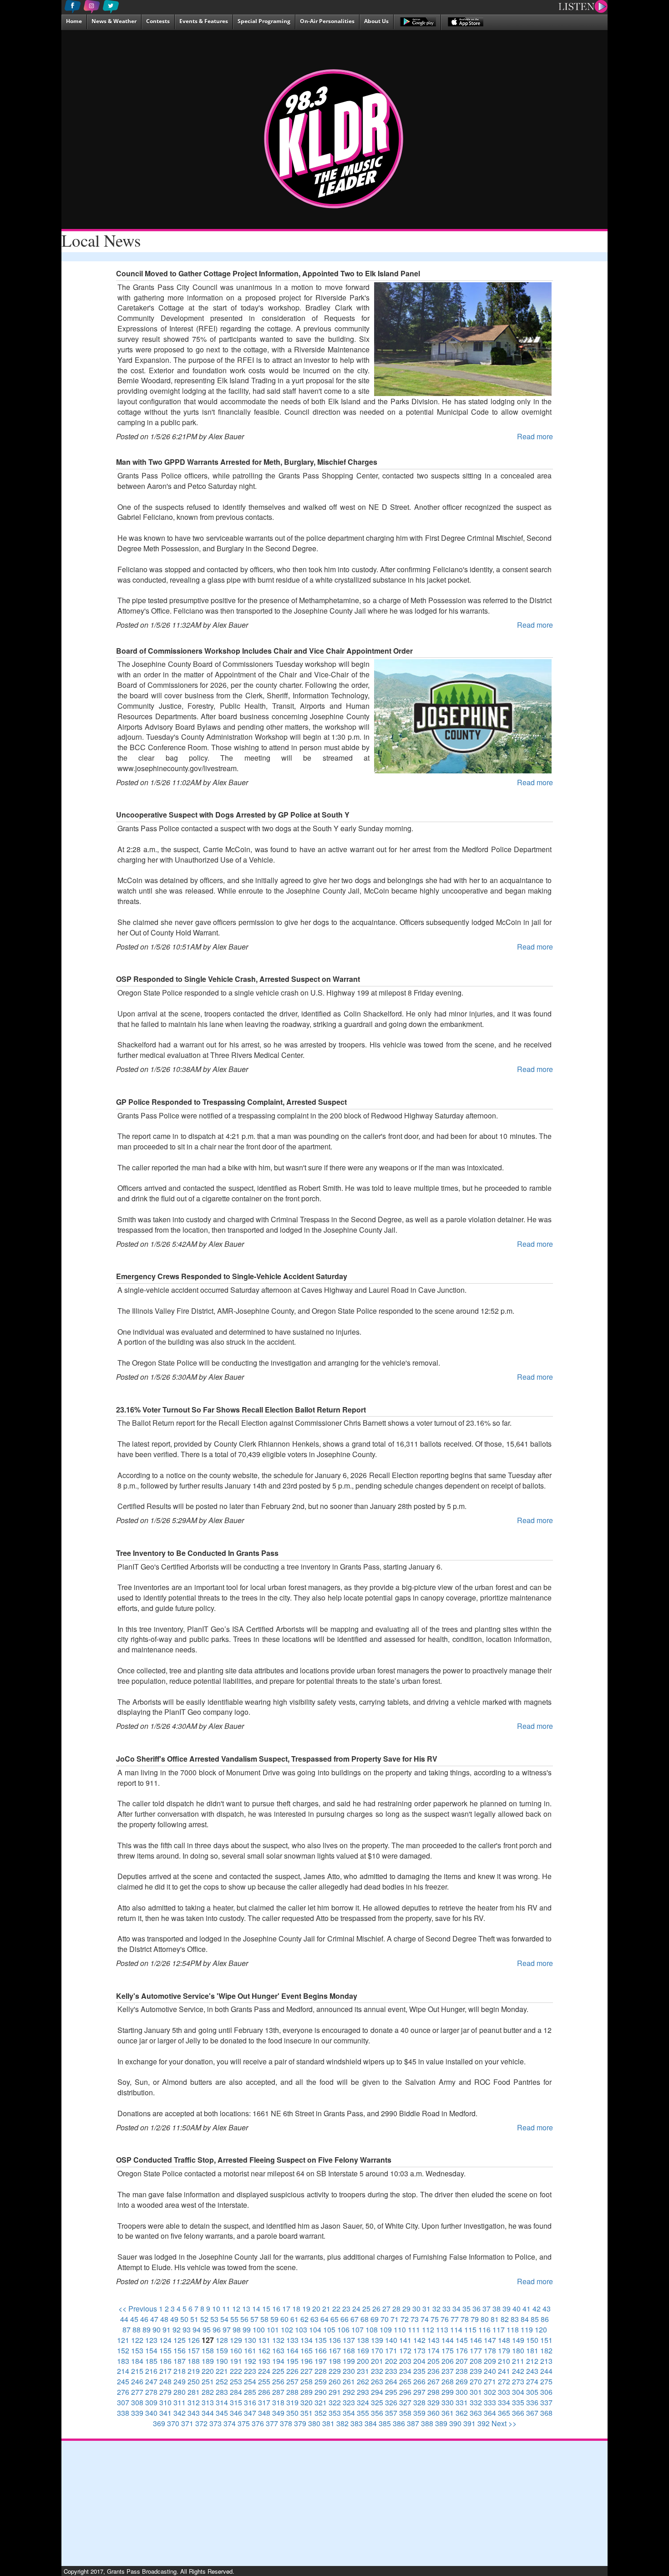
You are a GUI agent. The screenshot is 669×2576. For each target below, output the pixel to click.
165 (307, 2350)
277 (137, 2392)
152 (123, 2350)
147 (490, 2340)
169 (363, 2350)
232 (377, 2371)
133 (292, 2340)
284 (236, 2392)
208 (476, 2361)
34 (456, 2309)
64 (324, 2319)
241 (504, 2371)
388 (427, 2423)
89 (147, 2330)
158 (208, 2350)
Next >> (504, 2423)
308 (137, 2402)
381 (328, 2423)
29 (406, 2309)
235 (419, 2371)
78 (465, 2319)
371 (187, 2423)
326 (391, 2402)
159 (222, 2350)
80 (485, 2319)
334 (504, 2402)
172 (405, 2350)
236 (433, 2371)
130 (250, 2340)
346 (236, 2413)
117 (499, 2330)
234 (405, 2371)
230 (349, 2371)
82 (505, 2319)
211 (518, 2361)
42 (537, 2309)
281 (194, 2392)
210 (504, 2361)
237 (448, 2371)
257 (292, 2381)
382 (342, 2423)
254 (250, 2381)
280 (180, 2392)
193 (264, 2361)
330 (448, 2402)
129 (236, 2340)
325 (377, 2402)
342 (180, 2413)
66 (345, 2319)
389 (441, 2423)
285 (250, 2392)
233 (391, 2371)
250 (194, 2381)
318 (278, 2402)
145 (462, 2340)
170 (377, 2350)
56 (244, 2319)
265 (405, 2381)
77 (455, 2319)
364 (490, 2413)
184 (137, 2361)
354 (349, 2413)
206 (448, 2361)
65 (334, 2319)
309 (151, 2402)
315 (236, 2402)
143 (433, 2340)
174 (433, 2350)
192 (250, 2361)
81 (495, 2319)
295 (391, 2392)
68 (365, 2319)
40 (517, 2309)
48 (164, 2319)
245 (123, 2381)
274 (532, 2381)
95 (207, 2330)
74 (425, 2319)
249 (180, 2381)
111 (414, 2330)
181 (532, 2350)
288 (292, 2392)
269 (462, 2381)
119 (527, 2330)
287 (278, 2392)
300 (462, 2392)
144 (448, 2340)
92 (177, 2330)
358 (405, 2413)
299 (448, 2392)
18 (296, 2309)
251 (208, 2381)
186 (165, 2361)
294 (377, 2392)
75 (435, 2319)
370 (173, 2423)
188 (194, 2361)
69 (375, 2319)
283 (222, 2392)
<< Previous (138, 2309)
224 (264, 2371)
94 (197, 2330)
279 (165, 2392)
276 (123, 2392)
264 (391, 2381)
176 (462, 2350)
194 (278, 2361)
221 (222, 2371)
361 (448, 2413)
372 (201, 2423)
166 (321, 2350)
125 (180, 2340)
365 (504, 2413)
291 (335, 2392)
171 (391, 2350)
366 (518, 2413)
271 (490, 2381)
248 (165, 2381)
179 (504, 2350)
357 (391, 2413)
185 (151, 2361)
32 (436, 2309)
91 (167, 2330)
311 (180, 2402)
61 (294, 2319)
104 (315, 2330)
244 (546, 2371)
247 (151, 2381)
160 (236, 2350)
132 (278, 2340)
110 (400, 2330)
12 (236, 2309)
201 (377, 2361)
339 (137, 2413)
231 (363, 2371)
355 (363, 2413)
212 (532, 2361)
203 (405, 2361)
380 (314, 2423)
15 (266, 2309)
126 (194, 2340)
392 (484, 2423)
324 (363, 2402)
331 (462, 2402)
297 (419, 2392)
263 (377, 2381)
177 (476, 2350)
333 (490, 2402)
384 (371, 2423)
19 (306, 2309)
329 (433, 2402)
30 (416, 2309)
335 (518, 2402)
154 (151, 2350)
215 (137, 2371)
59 (274, 2319)
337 (546, 2402)
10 (216, 2309)
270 (476, 2381)
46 (144, 2319)
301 (476, 2392)
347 (250, 2413)
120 (541, 2330)
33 (446, 2309)
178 (490, 2350)
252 (222, 2381)
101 (273, 2330)
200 (363, 2361)
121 (123, 2340)
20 (316, 2309)
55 (234, 2319)
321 (321, 2402)
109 (386, 2330)
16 (276, 2309)
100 (259, 2330)
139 (377, 2340)
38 (497, 2309)
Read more (535, 436)
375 (244, 2423)
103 (301, 2330)
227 (307, 2371)
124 (165, 2340)
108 (372, 2330)
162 (264, 2350)
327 (405, 2402)
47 (154, 2319)
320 (307, 2402)
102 (287, 2330)
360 (433, 2413)
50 (184, 2319)
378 (286, 2423)
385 (385, 2423)
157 (194, 2350)
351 (307, 2413)
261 (349, 2381)
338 (123, 2413)
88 (137, 2330)
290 (321, 2392)
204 (419, 2361)
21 (326, 2309)
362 (462, 2413)
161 (250, 2350)
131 (264, 2340)
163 (278, 2350)
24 (356, 2309)
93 (187, 2330)
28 (396, 2309)
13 (246, 2309)
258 (307, 2381)
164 (292, 2350)
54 (224, 2319)
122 (137, 2340)
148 (504, 2340)
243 (532, 2371)
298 (433, 2392)
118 (513, 2330)
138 (363, 2340)
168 (349, 2350)
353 (335, 2413)
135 (321, 2340)
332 (476, 2402)
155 (165, 2350)
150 (532, 2340)
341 (165, 2413)
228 (321, 2371)
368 (546, 2413)
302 (490, 2392)
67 (355, 2319)
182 (546, 2350)
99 (247, 2330)
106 (343, 2330)
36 (476, 2309)
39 (507, 2309)
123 (151, 2340)
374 (230, 2423)
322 (335, 2402)
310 (165, 2402)
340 (151, 2413)
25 (366, 2309)
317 (264, 2402)
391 (469, 2423)
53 (214, 2319)
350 (292, 2413)
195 (292, 2361)
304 (518, 2392)
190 (222, 2361)
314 (222, 2402)
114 (456, 2330)
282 (208, 2392)
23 (346, 2309)
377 (272, 2423)
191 (236, 2361)
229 (335, 2371)
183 (123, 2361)
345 (222, 2413)
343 (194, 2413)
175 (448, 2350)
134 (307, 2340)
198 (335, 2361)
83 (515, 2319)
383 (357, 2423)
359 (419, 2413)
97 (227, 2330)
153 (137, 2350)
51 (194, 2319)
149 (518, 2340)
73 (415, 2319)
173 (419, 2350)
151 (546, 2340)
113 (442, 2330)
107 (357, 2330)
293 (363, 2392)
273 (518, 2381)
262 (363, 2381)
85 (535, 2319)
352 (321, 2413)
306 (546, 2392)
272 (504, 2381)
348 (264, 2413)
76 (445, 2319)
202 (391, 2361)
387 (413, 2423)
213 (546, 2361)
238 (462, 2371)
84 (525, 2319)
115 (470, 2330)
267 (433, 2381)
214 (123, 2371)
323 (349, 2402)
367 (532, 2413)
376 (258, 2423)
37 (487, 2309)
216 (151, 2371)
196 (307, 2361)
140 (391, 2340)
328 (419, 2402)
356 (377, 2413)
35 (466, 2309)
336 (532, 2402)
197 (321, 2361)
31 (426, 2309)
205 (433, 2361)
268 (448, 2381)
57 (254, 2319)
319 (292, 2402)
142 (419, 2340)
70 (385, 2319)
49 (174, 2319)
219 (194, 2371)
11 (226, 2309)
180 (518, 2350)
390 (455, 2423)
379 (300, 2423)
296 (405, 2392)
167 (335, 2350)
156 (180, 2350)
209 (490, 2361)
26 (376, 2309)
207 (462, 2361)
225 (278, 2371)
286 (264, 2392)
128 (222, 2340)
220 (208, 2371)
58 (264, 2319)
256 (278, 2381)
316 (250, 2402)
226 (292, 2371)
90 (157, 2330)
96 (217, 2330)
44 (124, 2319)
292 (349, 2392)
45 (134, 2319)
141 (405, 2340)
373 (215, 2423)
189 (208, 2361)
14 (256, 2309)
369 (159, 2423)
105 (329, 2330)
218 (180, 2371)
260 (335, 2381)
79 (475, 2319)
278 (151, 2392)
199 (349, 2361)
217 (165, 2371)
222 (236, 2371)
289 (307, 2392)
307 (123, 2402)
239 (476, 2371)
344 (208, 2413)
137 (349, 2340)
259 (321, 2381)
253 (236, 2381)
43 (547, 2309)
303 (504, 2392)
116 (484, 2330)
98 (237, 2330)
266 (419, 2381)
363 (476, 2413)
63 (314, 2319)
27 (386, 2309)
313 (208, 2402)
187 (180, 2361)
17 (286, 2309)
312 (194, 2402)
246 (137, 2381)
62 (304, 2319)
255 (264, 2381)
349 (278, 2413)
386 (399, 2423)
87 (127, 2330)
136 (335, 2340)
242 (518, 2371)
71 (395, 2319)
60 (284, 2319)
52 (204, 2319)
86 (545, 2319)
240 (490, 2371)
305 (532, 2392)
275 (546, 2381)
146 (476, 2340)
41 (527, 2309)
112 (428, 2330)
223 (250, 2371)
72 (405, 2319)
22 (336, 2309)
